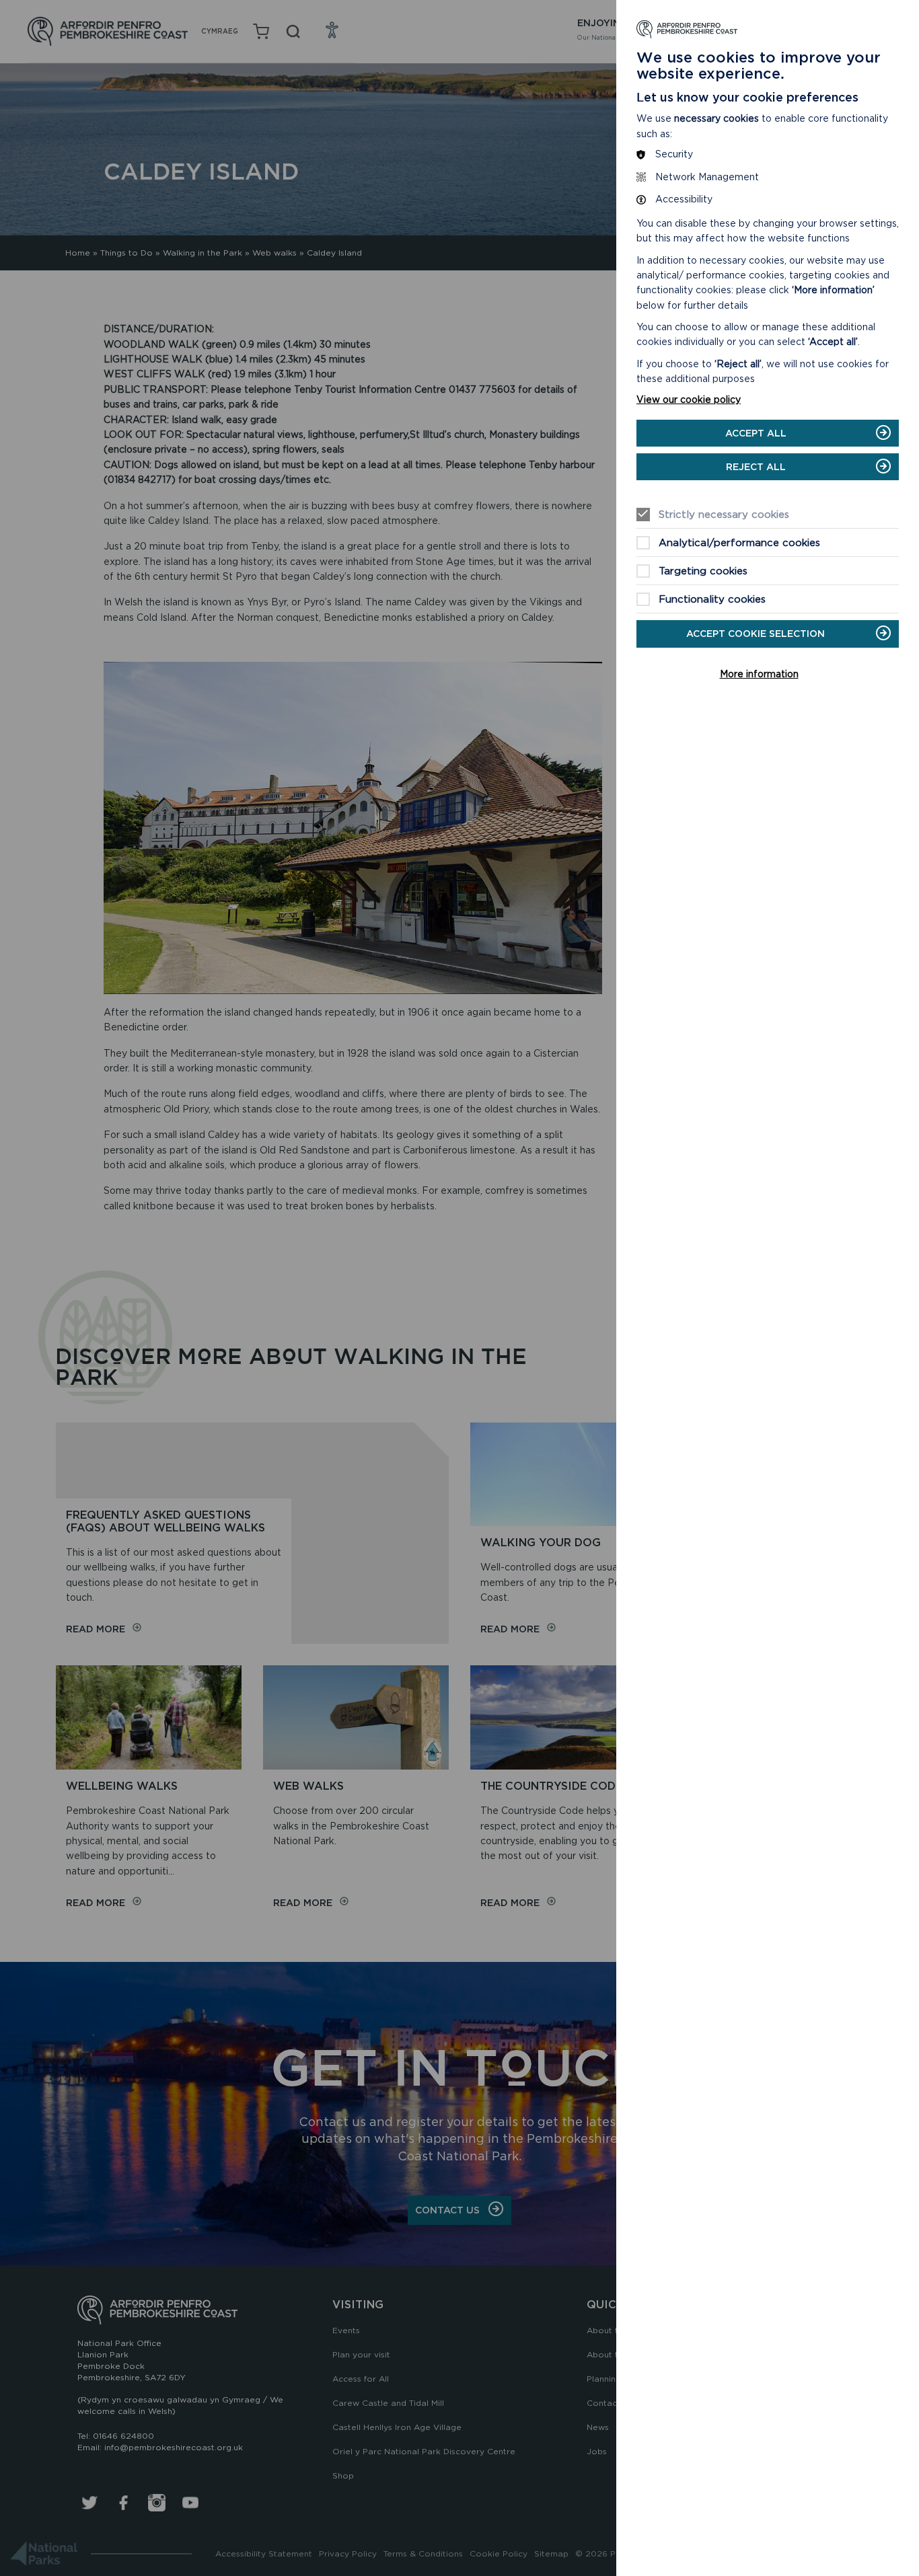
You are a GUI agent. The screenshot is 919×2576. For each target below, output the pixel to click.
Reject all (756, 467)
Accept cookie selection (756, 634)
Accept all (756, 433)
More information (759, 674)
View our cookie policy (689, 400)
